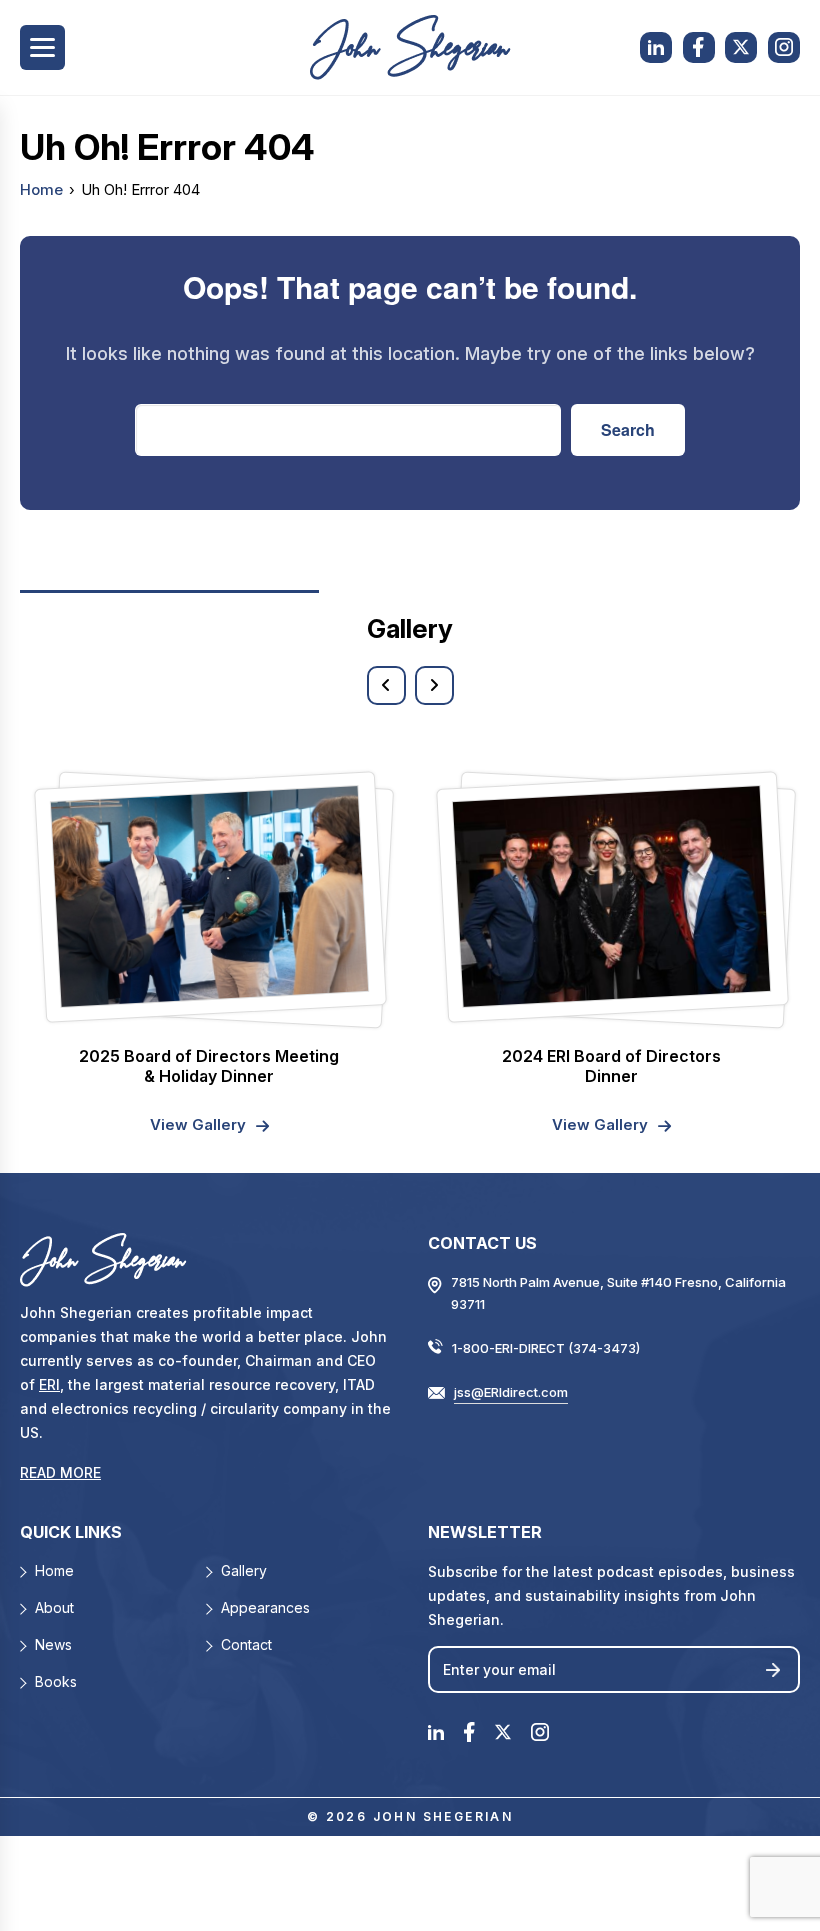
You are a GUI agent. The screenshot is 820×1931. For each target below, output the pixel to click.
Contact (246, 1644)
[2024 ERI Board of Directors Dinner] (610, 896)
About (54, 1607)
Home (41, 189)
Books (56, 1681)
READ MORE (60, 1472)
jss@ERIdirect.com (511, 1392)
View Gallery (198, 1124)
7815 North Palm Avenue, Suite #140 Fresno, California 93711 (618, 1293)
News (53, 1644)
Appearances (265, 1607)
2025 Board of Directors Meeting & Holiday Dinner (209, 1066)
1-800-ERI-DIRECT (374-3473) (546, 1348)
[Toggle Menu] (42, 47)
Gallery (244, 1570)
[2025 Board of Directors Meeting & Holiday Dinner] (208, 896)
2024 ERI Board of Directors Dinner (611, 1066)
